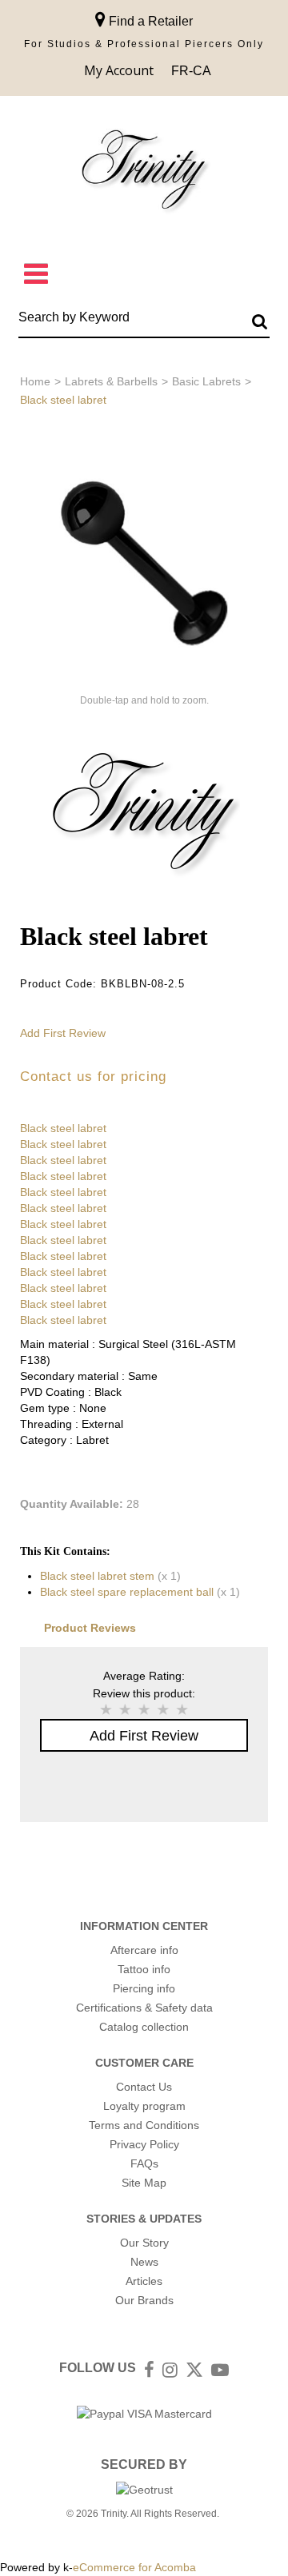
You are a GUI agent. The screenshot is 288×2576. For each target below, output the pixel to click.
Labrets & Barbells (111, 381)
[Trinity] (144, 173)
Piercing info (144, 1988)
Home (35, 381)
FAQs (144, 2163)
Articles (144, 2281)
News (144, 2262)
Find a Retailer (149, 21)
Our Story (144, 2243)
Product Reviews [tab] (90, 1628)
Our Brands (144, 2300)
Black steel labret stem (97, 1576)
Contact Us (144, 2087)
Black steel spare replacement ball (127, 1592)
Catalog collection (144, 2027)
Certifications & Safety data (144, 2008)
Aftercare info (144, 1950)
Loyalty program (144, 2106)
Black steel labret (63, 1128)
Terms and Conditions (144, 2125)
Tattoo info (144, 1969)
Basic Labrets (206, 381)
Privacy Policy (144, 2144)
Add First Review (63, 1033)
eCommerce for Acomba (134, 2567)
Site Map (144, 2183)
